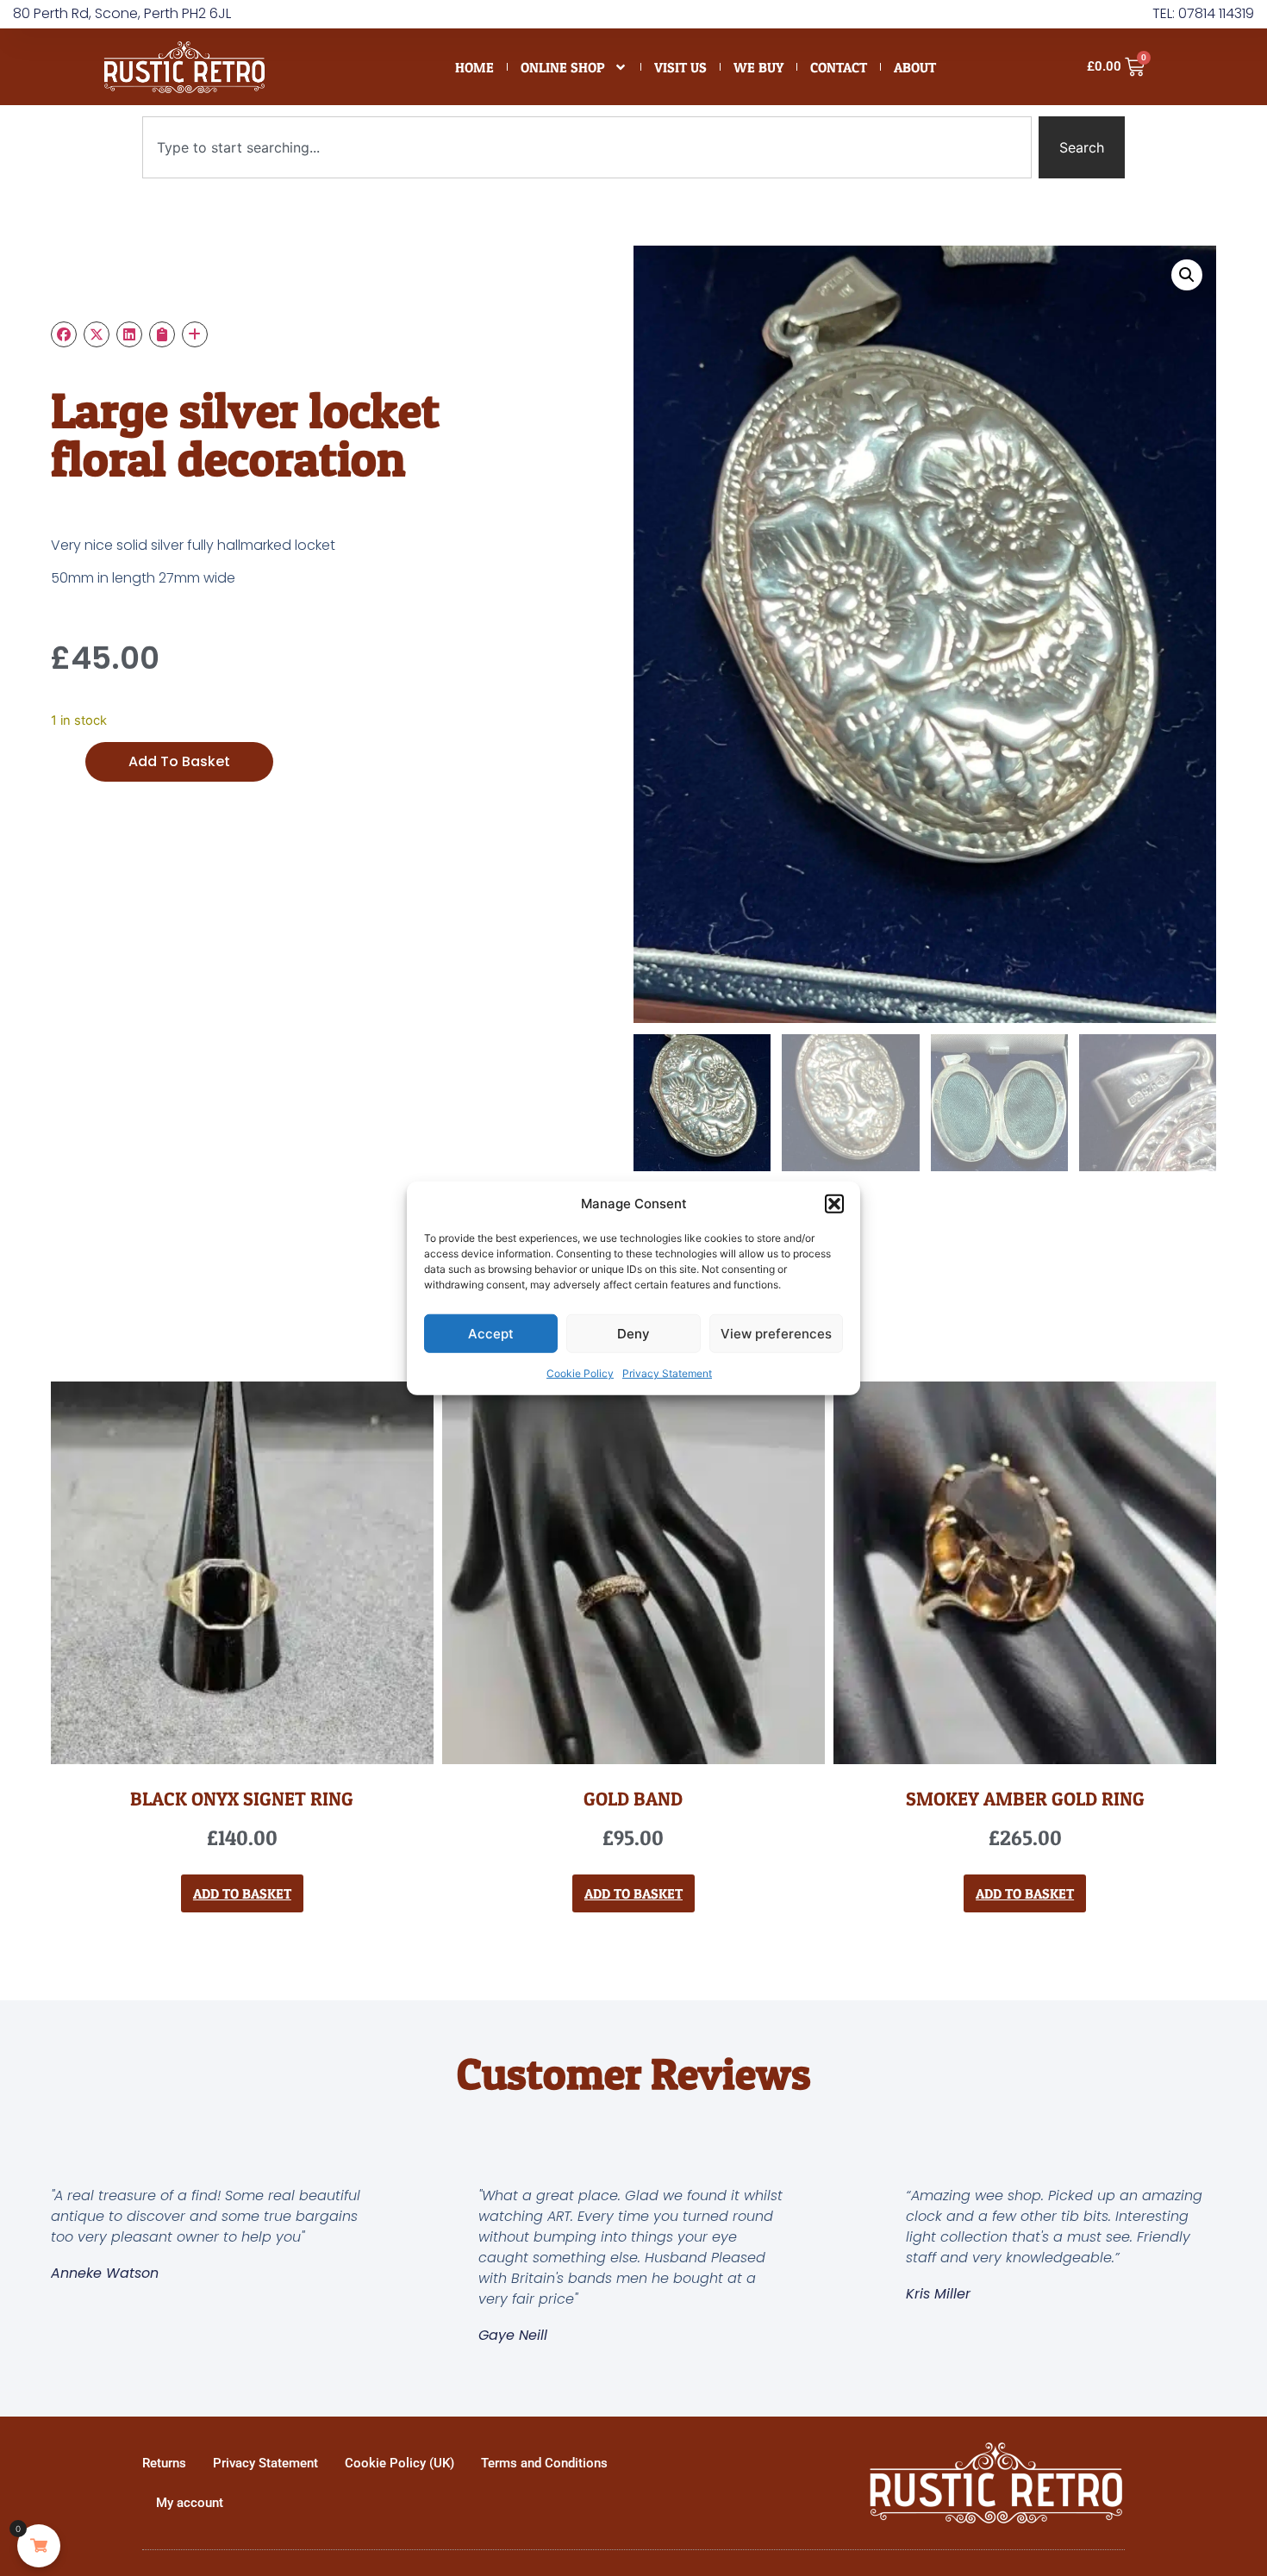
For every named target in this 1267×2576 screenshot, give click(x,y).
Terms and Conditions (544, 2463)
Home (474, 67)
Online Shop (563, 67)
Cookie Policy (580, 1373)
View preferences (776, 1333)
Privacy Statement (667, 1373)
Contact (839, 67)
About (915, 67)
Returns (164, 2463)
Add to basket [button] (242, 1893)
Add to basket (179, 761)
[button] (834, 1204)
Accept (491, 1333)
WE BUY (758, 67)
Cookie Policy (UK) (399, 2463)
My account (190, 2503)
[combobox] (587, 147)
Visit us (680, 67)
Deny (633, 1333)
